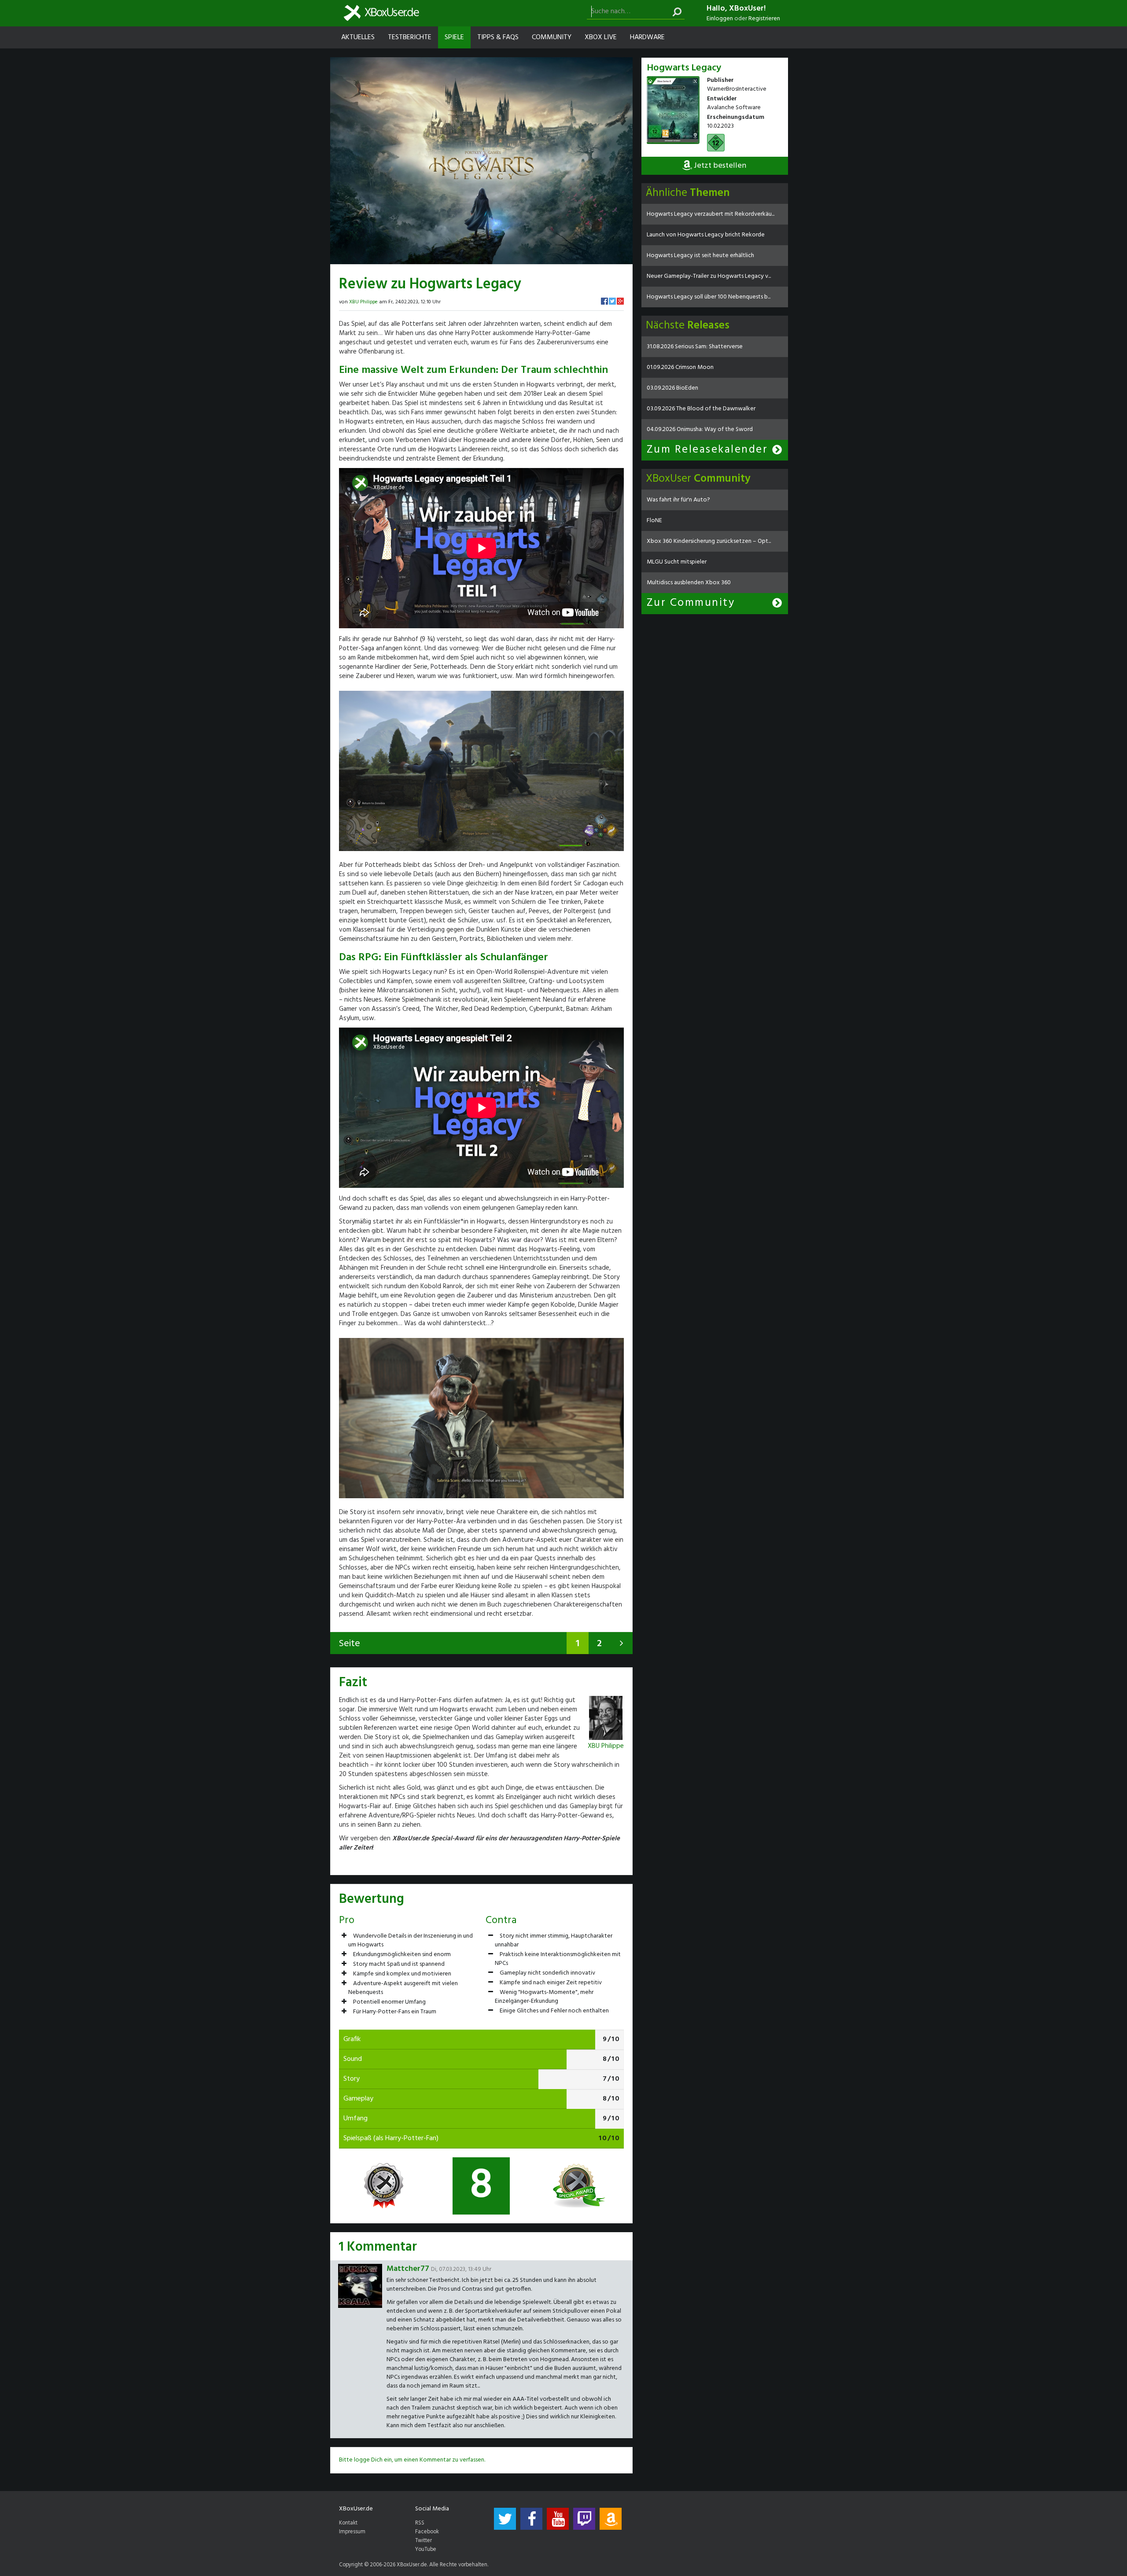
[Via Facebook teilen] (604, 301)
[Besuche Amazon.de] (611, 2519)
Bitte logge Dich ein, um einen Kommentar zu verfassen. (412, 2460)
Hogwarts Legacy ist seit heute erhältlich (700, 256)
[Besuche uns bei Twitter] (505, 2519)
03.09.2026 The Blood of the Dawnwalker (701, 409)
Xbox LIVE (601, 37)
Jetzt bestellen (719, 166)
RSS (420, 2523)
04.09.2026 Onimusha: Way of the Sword (700, 429)
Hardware (647, 37)
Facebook (427, 2532)
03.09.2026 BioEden (672, 388)
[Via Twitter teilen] (612, 301)
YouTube (426, 2550)
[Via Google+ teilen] (620, 301)
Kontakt (348, 2523)
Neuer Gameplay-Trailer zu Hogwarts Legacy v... (709, 276)
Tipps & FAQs (498, 37)
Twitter (424, 2541)
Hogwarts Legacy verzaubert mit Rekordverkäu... (711, 214)
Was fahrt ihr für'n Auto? (678, 500)
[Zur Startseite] (381, 13)
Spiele (454, 37)
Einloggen (720, 19)
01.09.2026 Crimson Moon (680, 367)
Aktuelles (358, 37)
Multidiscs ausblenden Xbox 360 (689, 583)
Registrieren (764, 19)
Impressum (352, 2532)
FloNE (654, 521)
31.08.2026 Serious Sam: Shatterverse (695, 347)
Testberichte (410, 37)
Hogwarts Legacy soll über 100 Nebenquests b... (709, 297)
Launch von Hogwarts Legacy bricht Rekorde (706, 235)
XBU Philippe (363, 302)
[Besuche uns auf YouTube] (558, 2519)
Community (552, 37)
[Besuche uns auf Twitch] (584, 2519)
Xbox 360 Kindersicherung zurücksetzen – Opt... (709, 541)
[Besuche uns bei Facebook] (531, 2519)
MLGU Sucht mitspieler (677, 562)
